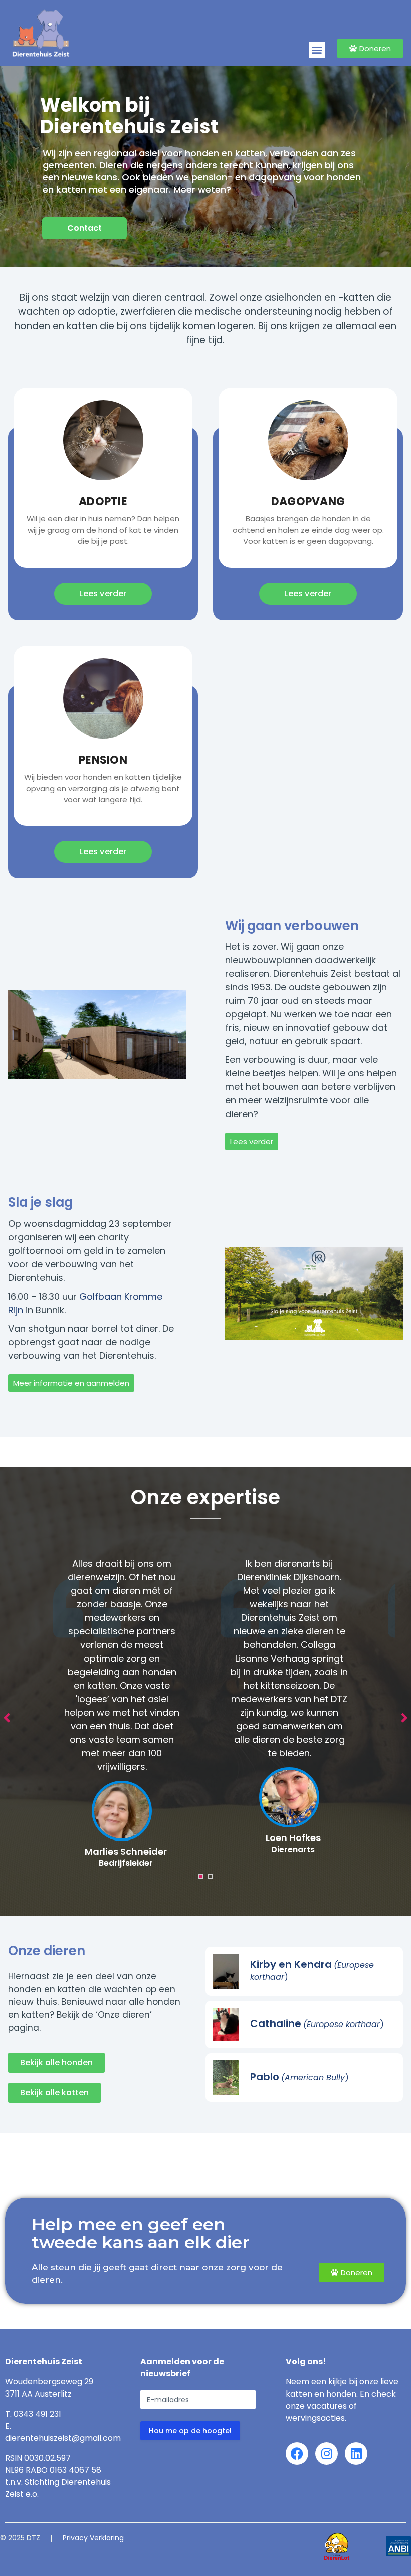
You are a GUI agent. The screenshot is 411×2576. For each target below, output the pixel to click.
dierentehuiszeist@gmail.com (63, 2438)
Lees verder (103, 593)
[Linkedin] (356, 2453)
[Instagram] (327, 2453)
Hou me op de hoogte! (190, 2431)
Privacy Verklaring (93, 2538)
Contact (84, 228)
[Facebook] (297, 2453)
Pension (103, 760)
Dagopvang (308, 502)
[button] (317, 50)
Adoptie (103, 502)
